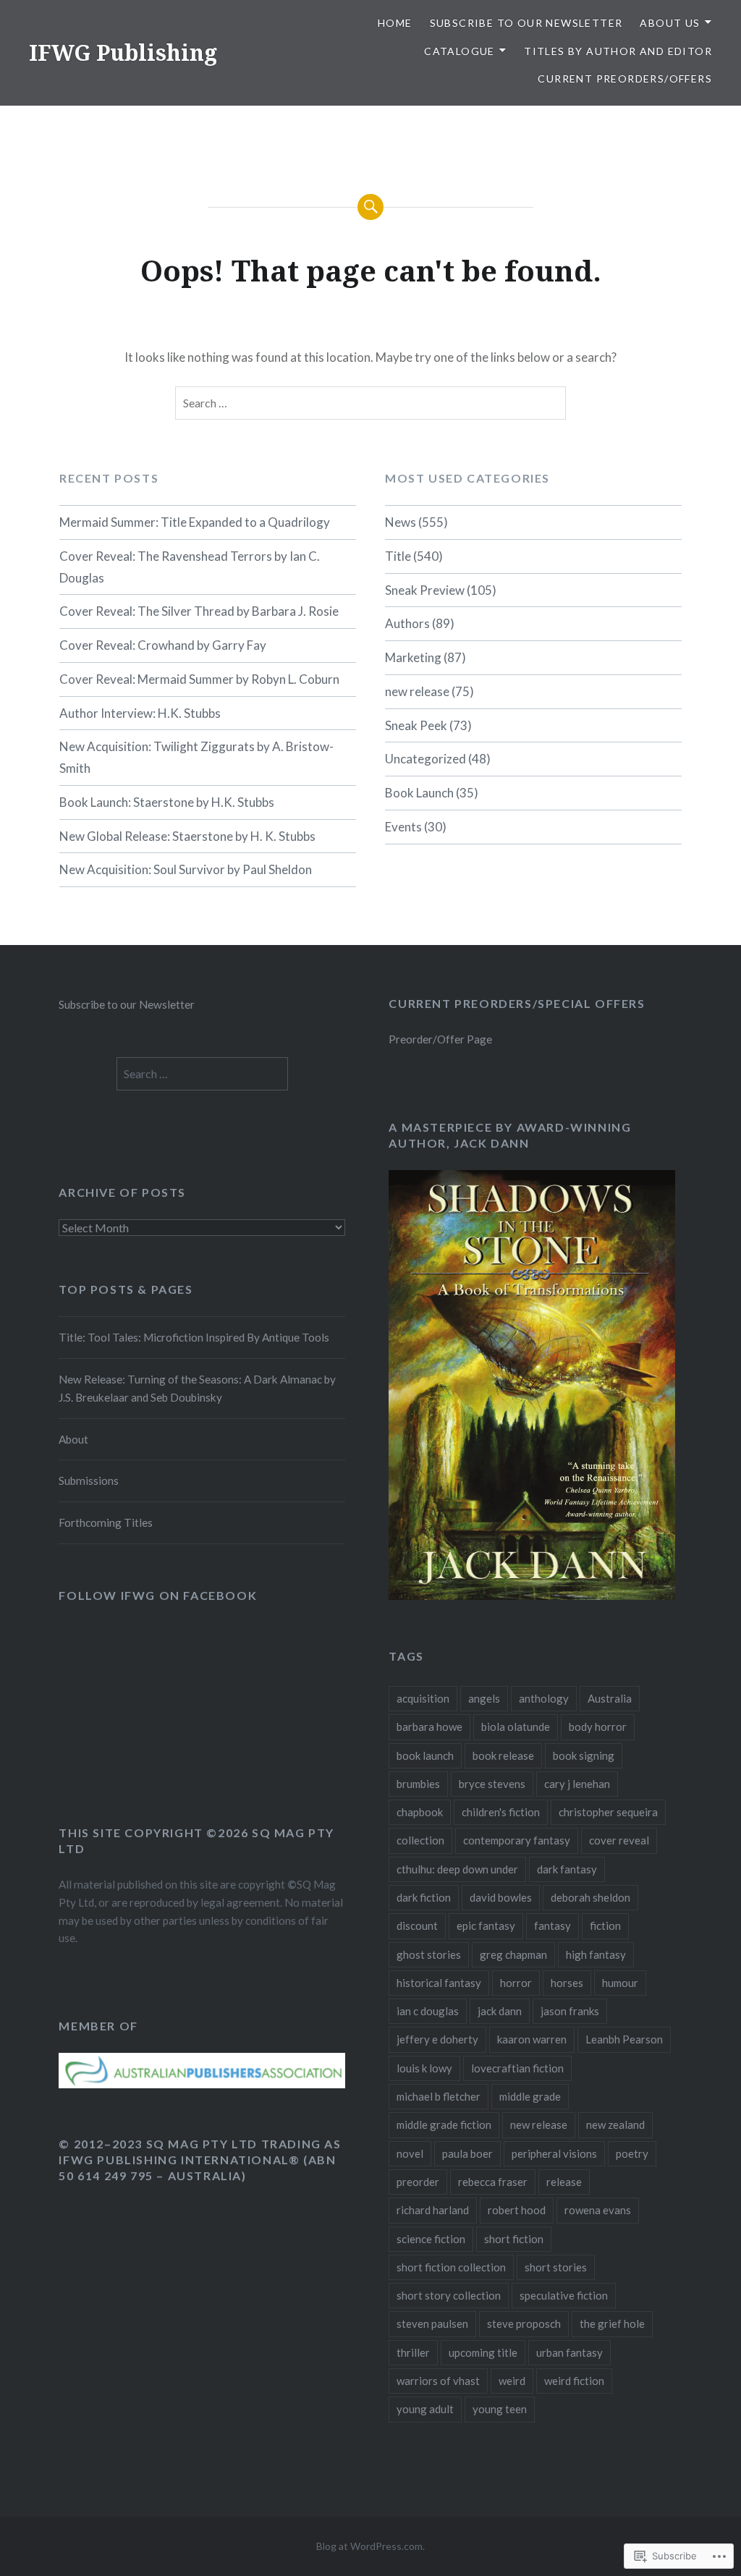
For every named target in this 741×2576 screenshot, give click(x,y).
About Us (670, 23)
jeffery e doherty (437, 2039)
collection (420, 1840)
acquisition (423, 1698)
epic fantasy (486, 1925)
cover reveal (619, 1840)
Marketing (413, 657)
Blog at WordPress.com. (370, 2546)
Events (403, 827)
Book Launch (419, 793)
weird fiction (574, 2381)
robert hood (517, 2210)
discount (417, 1925)
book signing (584, 1755)
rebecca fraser (493, 2182)
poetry (632, 2153)
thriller (413, 2352)
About (73, 1439)
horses (567, 1983)
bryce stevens (492, 1784)
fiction (605, 1925)
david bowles (501, 1897)
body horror (598, 1726)
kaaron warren (532, 2039)
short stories (556, 2267)
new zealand (615, 2124)
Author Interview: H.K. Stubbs (140, 713)
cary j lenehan (577, 1784)
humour (620, 1983)
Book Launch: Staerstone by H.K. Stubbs (167, 802)
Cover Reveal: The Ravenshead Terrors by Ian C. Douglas (190, 567)
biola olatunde (516, 1726)
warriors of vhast (438, 2381)
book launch (425, 1755)
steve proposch (524, 2323)
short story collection (449, 2295)
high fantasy (596, 1954)
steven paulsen (432, 2323)
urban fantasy (569, 2352)
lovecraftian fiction (517, 2068)
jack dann (500, 2011)
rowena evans (598, 2210)
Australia (610, 1698)
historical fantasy (439, 1983)
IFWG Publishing (123, 52)
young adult (425, 2409)
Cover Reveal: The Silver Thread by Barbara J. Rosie (199, 611)
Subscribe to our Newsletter (526, 23)
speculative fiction (564, 2295)
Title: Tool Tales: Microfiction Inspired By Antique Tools (194, 1337)
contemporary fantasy (517, 1840)
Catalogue (460, 51)
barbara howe (429, 1726)
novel (410, 2153)
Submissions (89, 1480)
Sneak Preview (425, 590)
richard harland (433, 2210)
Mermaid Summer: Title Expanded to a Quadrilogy (195, 522)
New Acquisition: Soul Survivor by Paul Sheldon (186, 869)
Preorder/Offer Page (440, 1039)
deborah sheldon (590, 1897)
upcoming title (483, 2352)
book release (503, 1755)
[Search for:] (370, 403)
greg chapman (513, 1954)
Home (395, 23)
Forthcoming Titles (106, 1522)
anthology (544, 1698)
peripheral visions (554, 2153)
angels (484, 1698)
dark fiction (424, 1897)
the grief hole (612, 2323)
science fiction (431, 2239)
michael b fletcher (439, 2096)
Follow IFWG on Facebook (158, 1595)
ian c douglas (428, 2011)
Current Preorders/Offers (625, 79)
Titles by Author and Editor (618, 51)
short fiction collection (451, 2267)
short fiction (514, 2239)
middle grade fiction (444, 2124)
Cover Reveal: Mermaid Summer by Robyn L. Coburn (199, 679)
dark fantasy (567, 1869)
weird (512, 2381)
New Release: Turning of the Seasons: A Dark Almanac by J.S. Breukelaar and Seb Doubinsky (197, 1388)
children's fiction (501, 1812)
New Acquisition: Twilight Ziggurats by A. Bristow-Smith (196, 757)
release (564, 2182)
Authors (407, 623)
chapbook (420, 1812)
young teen (500, 2409)
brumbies (418, 1784)
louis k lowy (424, 2068)
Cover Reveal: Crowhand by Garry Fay (163, 645)
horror (516, 1983)
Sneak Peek (416, 725)
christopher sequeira (608, 1812)
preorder (418, 2182)
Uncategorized (425, 759)
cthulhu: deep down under (457, 1869)
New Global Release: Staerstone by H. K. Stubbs (187, 836)
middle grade (530, 2096)
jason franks (570, 2011)
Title (398, 556)
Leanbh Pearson (624, 2039)
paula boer (467, 2153)
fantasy (552, 1925)
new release (417, 691)
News (401, 522)
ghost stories (429, 1954)
